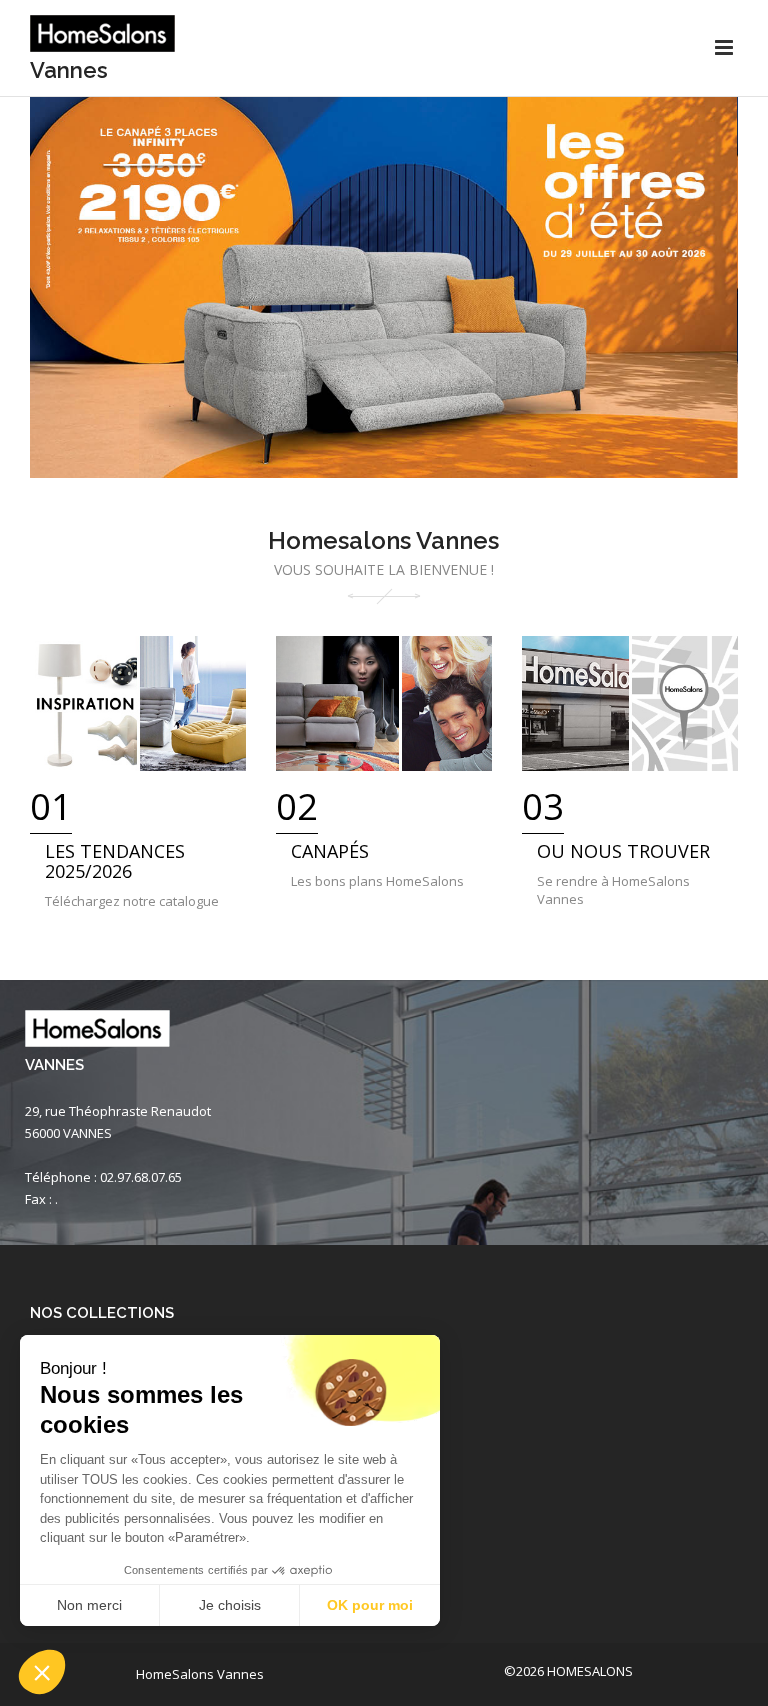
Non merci (89, 1605)
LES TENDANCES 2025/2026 (115, 861)
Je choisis (230, 1605)
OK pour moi (370, 1605)
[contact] (630, 703)
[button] (42, 1672)
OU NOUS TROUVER (623, 851)
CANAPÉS (330, 851)
